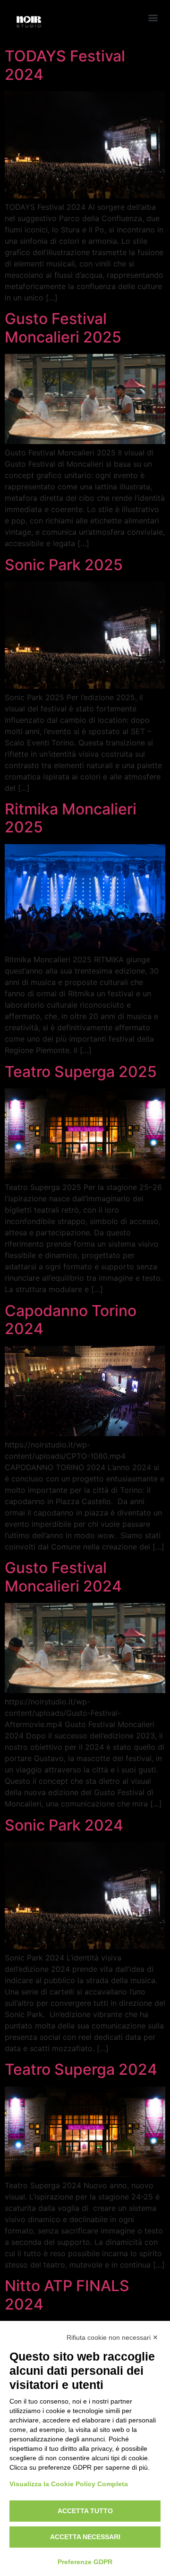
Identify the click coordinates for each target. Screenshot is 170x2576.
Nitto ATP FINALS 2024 (67, 2295)
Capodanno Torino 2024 (71, 1320)
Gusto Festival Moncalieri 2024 (63, 1577)
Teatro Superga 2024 (81, 2069)
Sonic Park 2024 (64, 1825)
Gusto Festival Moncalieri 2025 (63, 328)
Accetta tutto (85, 2511)
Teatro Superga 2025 (81, 1072)
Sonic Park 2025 (64, 565)
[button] (153, 17)
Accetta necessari (85, 2537)
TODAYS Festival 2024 (65, 65)
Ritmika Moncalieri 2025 (71, 818)
